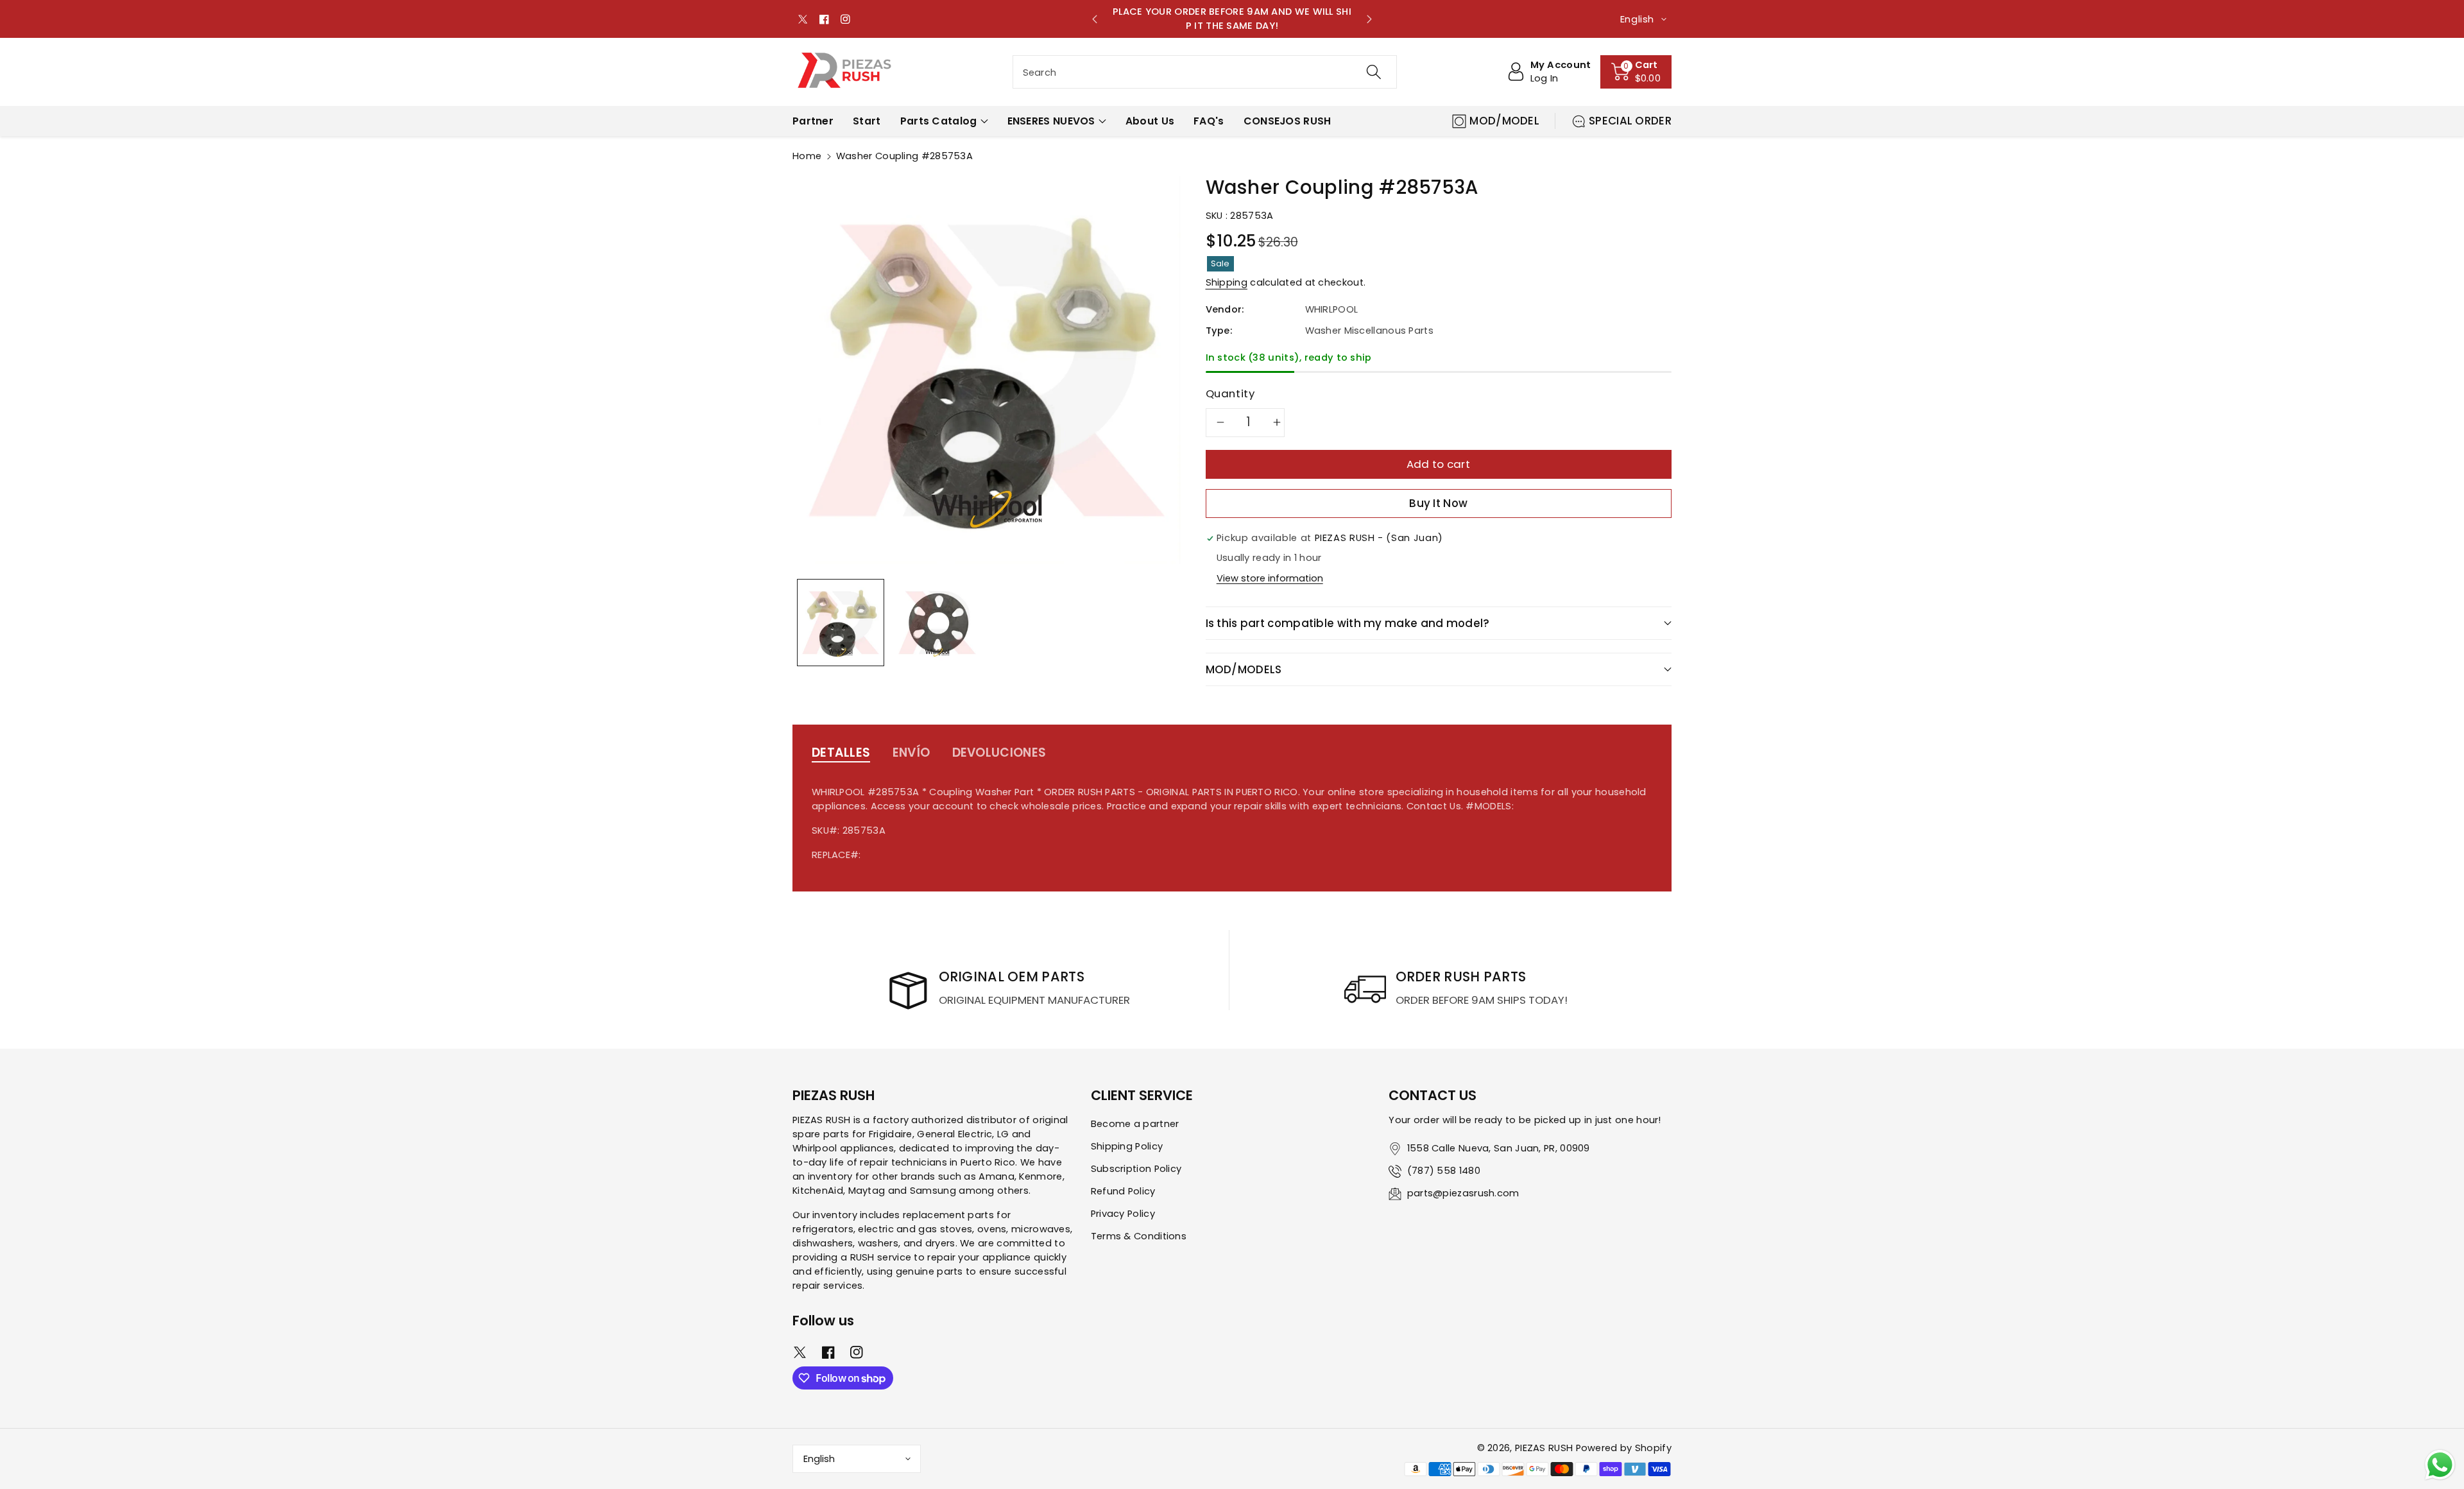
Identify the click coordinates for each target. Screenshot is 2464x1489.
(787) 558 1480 (1444, 1171)
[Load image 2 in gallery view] (937, 623)
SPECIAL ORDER (1630, 121)
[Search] (1373, 72)
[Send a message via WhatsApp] (2440, 1465)
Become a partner (1135, 1124)
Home (807, 156)
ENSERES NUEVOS (1051, 121)
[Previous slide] (1095, 19)
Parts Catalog (939, 121)
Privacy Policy (1123, 1214)
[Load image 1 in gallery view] (841, 623)
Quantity (1230, 393)
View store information (1270, 578)
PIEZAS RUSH (1544, 1448)
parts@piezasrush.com (1463, 1193)
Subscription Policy (1136, 1169)
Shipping (1227, 282)
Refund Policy (1123, 1191)
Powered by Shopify (1624, 1448)
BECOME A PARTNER (1241, 19)
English (819, 1459)
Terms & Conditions (1139, 1236)
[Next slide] (1369, 19)
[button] (1636, 72)
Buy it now (1438, 503)
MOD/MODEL (1504, 121)
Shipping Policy (1127, 1146)
